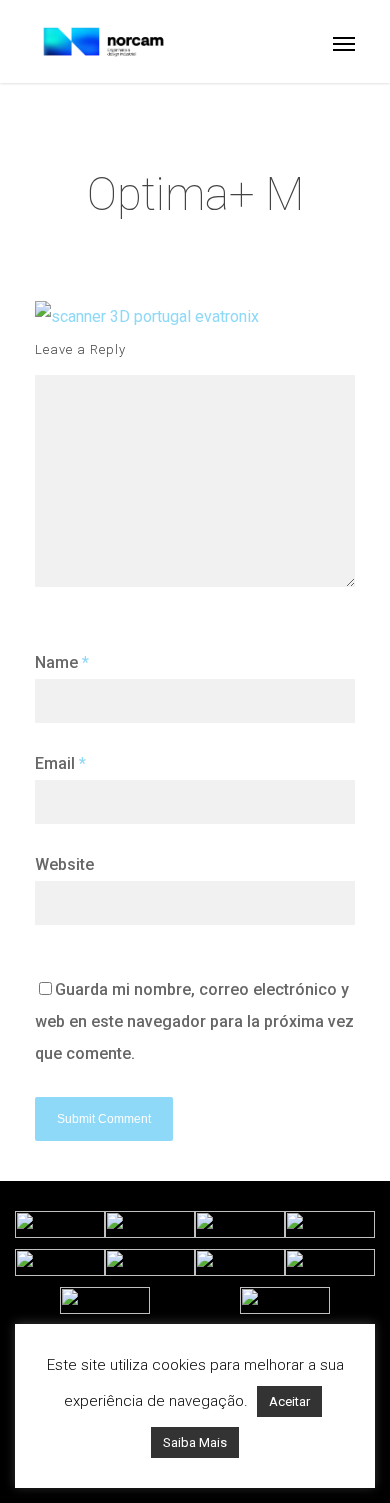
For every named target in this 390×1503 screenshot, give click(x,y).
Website (64, 864)
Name (62, 662)
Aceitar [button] (289, 1401)
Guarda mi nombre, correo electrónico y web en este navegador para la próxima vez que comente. (194, 1021)
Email (60, 763)
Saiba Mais (195, 1442)
